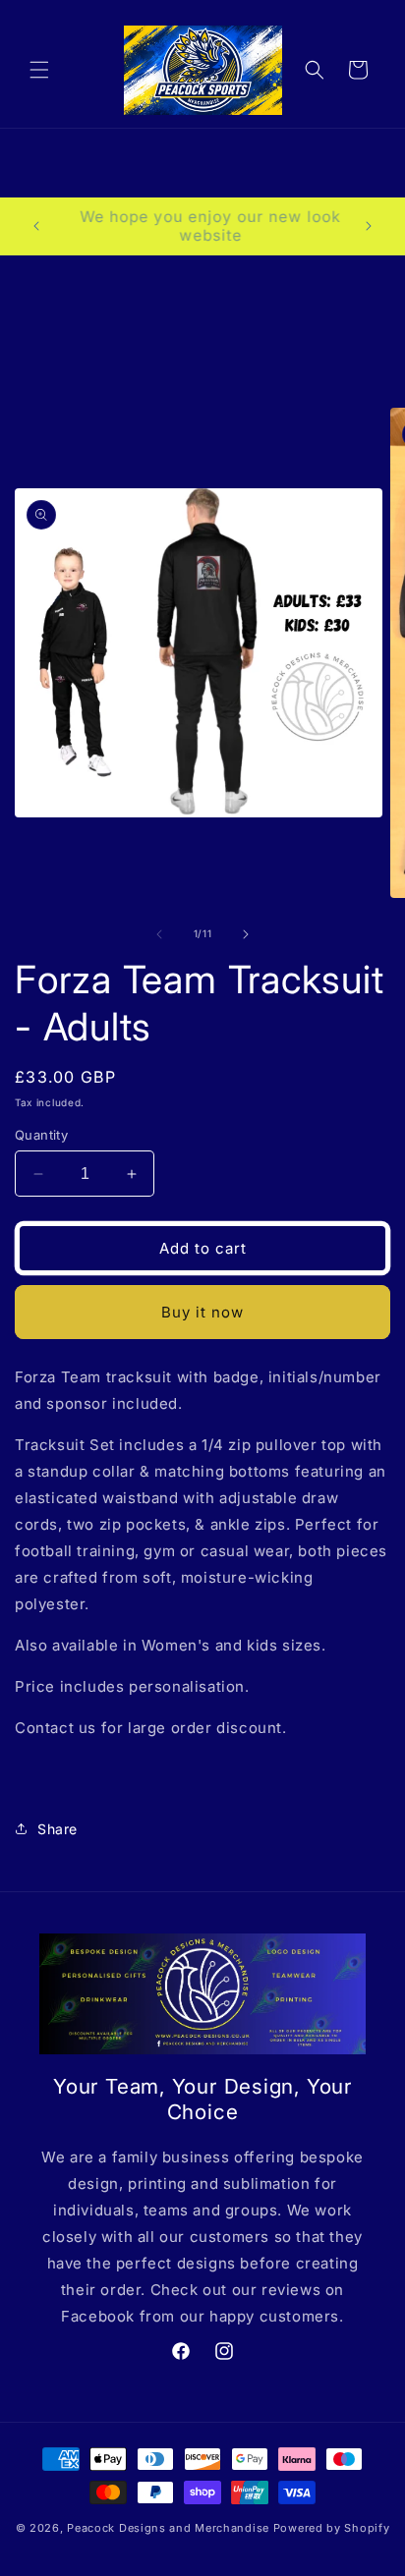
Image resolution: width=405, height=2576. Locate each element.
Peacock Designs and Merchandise (170, 2528)
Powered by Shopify (332, 2528)
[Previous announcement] (36, 226)
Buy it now (202, 1312)
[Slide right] (246, 934)
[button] (39, 70)
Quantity (41, 1135)
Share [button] (58, 1829)
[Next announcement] (369, 226)
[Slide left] (159, 934)
